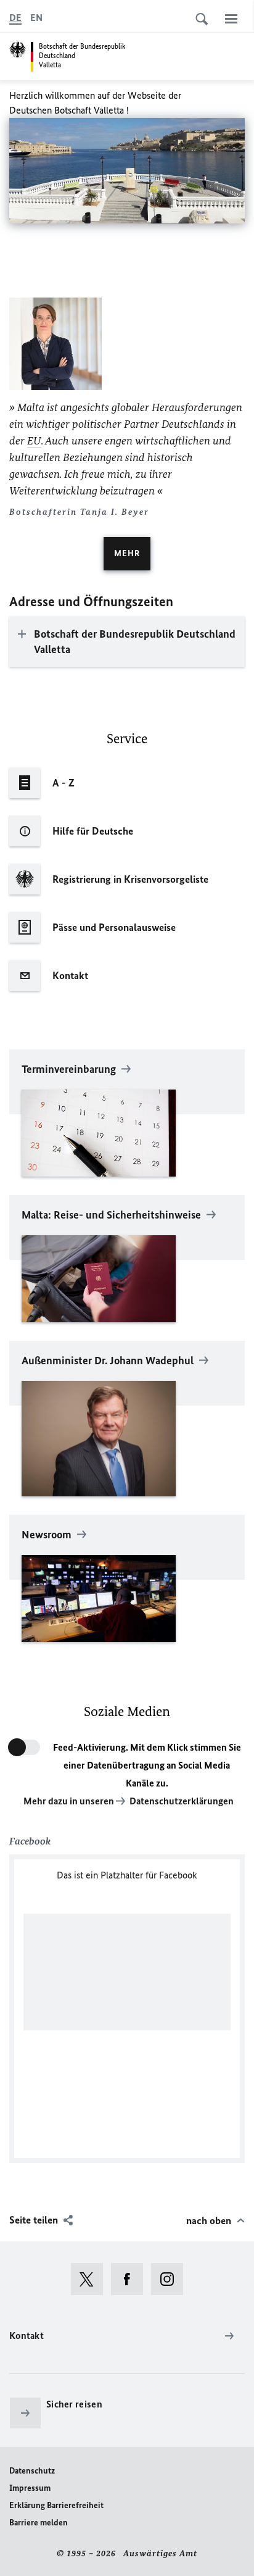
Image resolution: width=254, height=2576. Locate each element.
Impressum (30, 2488)
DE (15, 18)
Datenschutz (32, 2471)
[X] (91, 2279)
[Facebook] (131, 2279)
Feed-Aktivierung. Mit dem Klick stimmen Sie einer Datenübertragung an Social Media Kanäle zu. (147, 1765)
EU (34, 441)
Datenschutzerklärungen (182, 1801)
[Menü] (231, 19)
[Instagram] (171, 2279)
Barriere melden (39, 2523)
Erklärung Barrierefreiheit (56, 2505)
